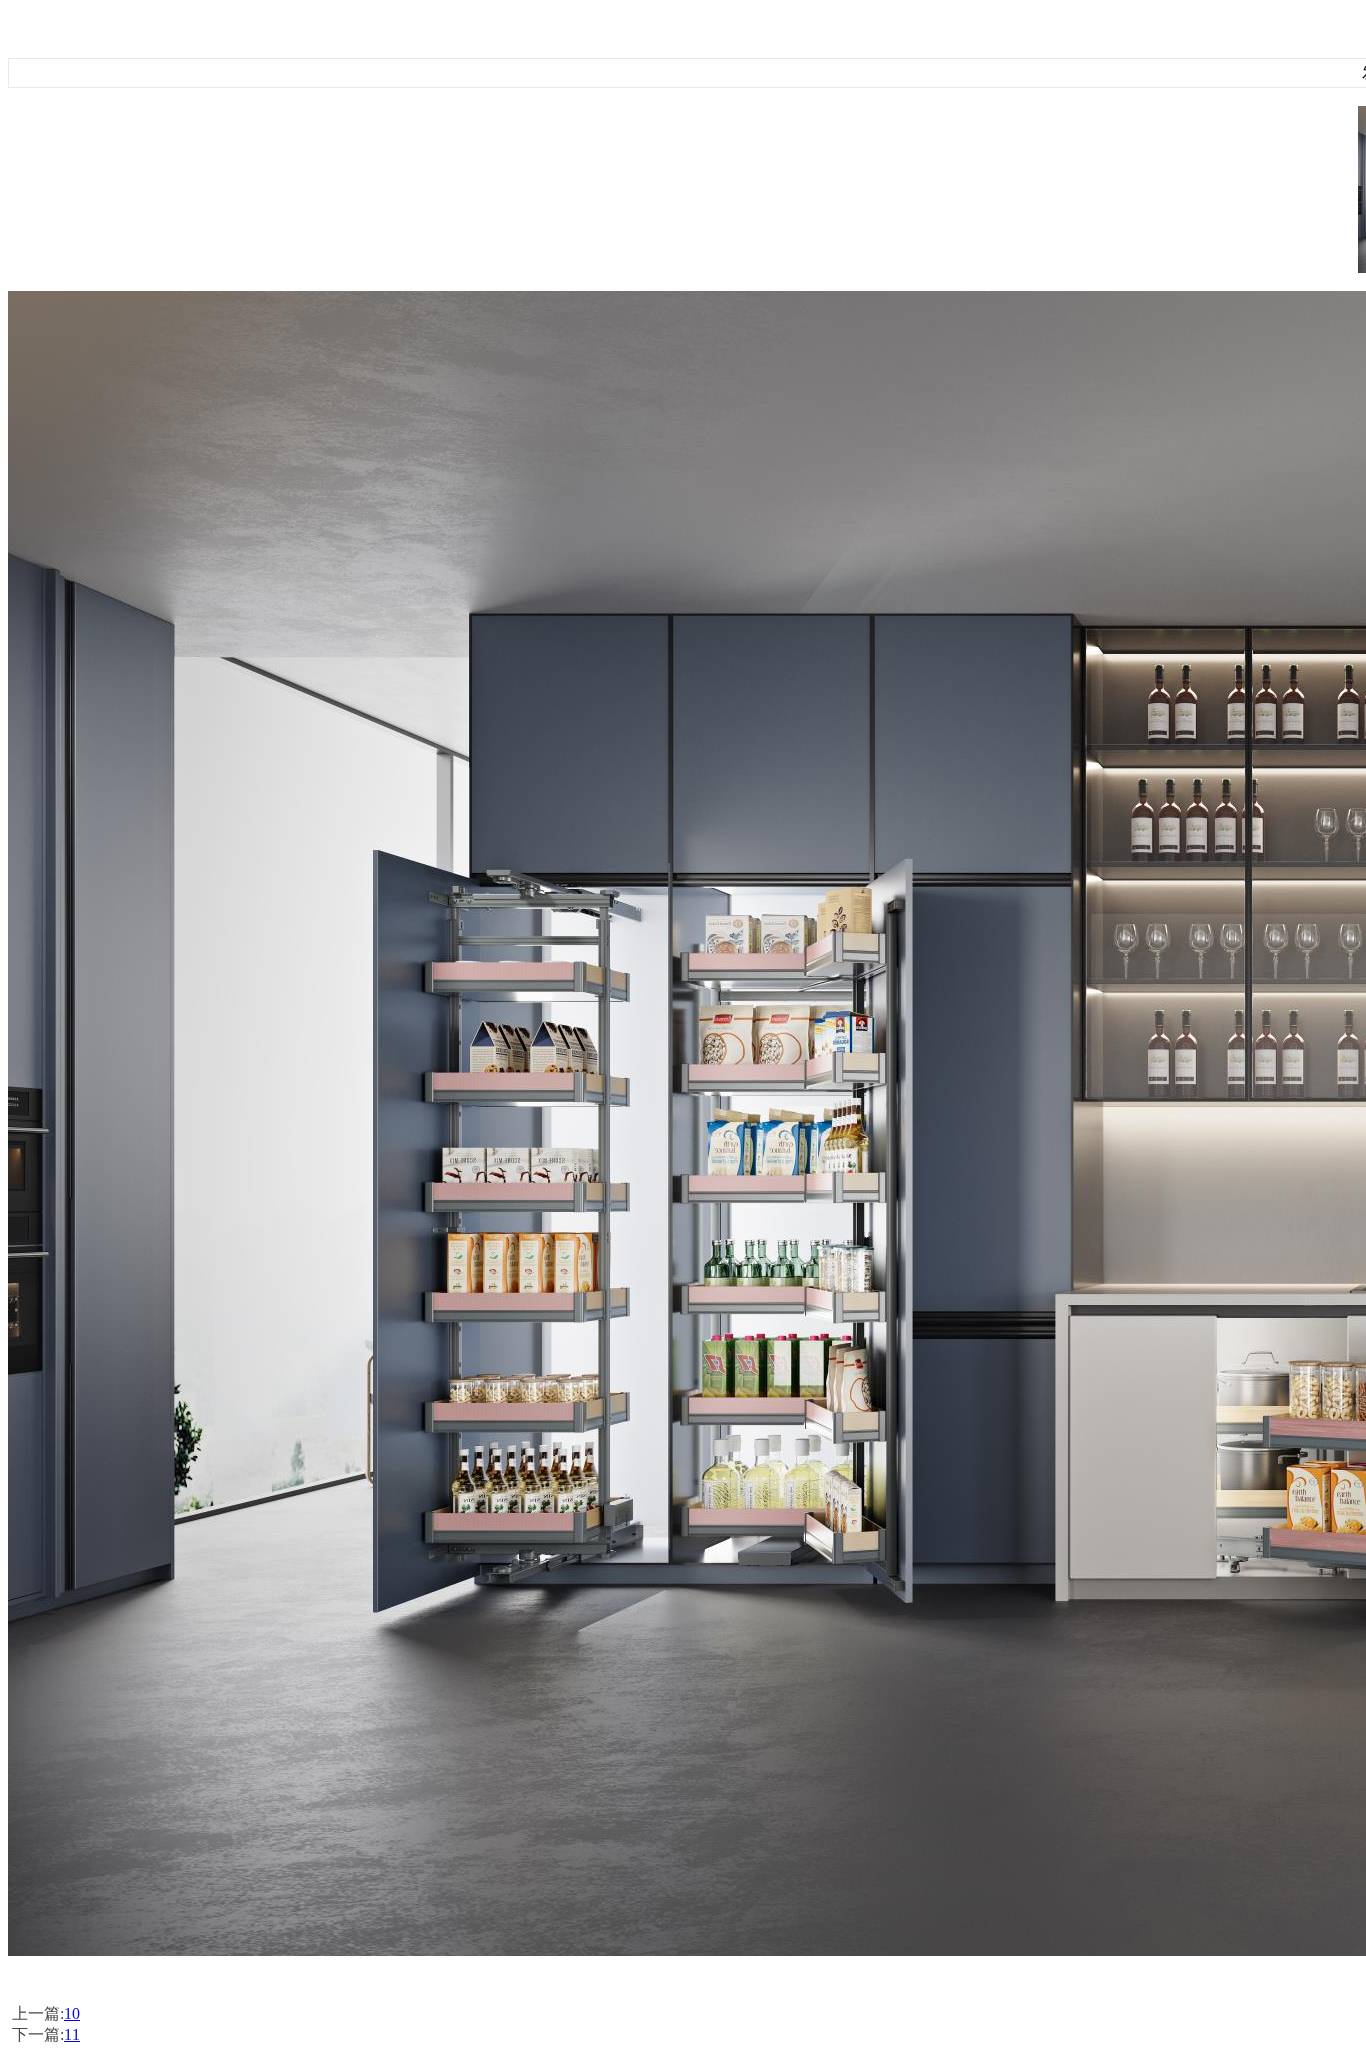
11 (72, 2034)
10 (72, 2013)
